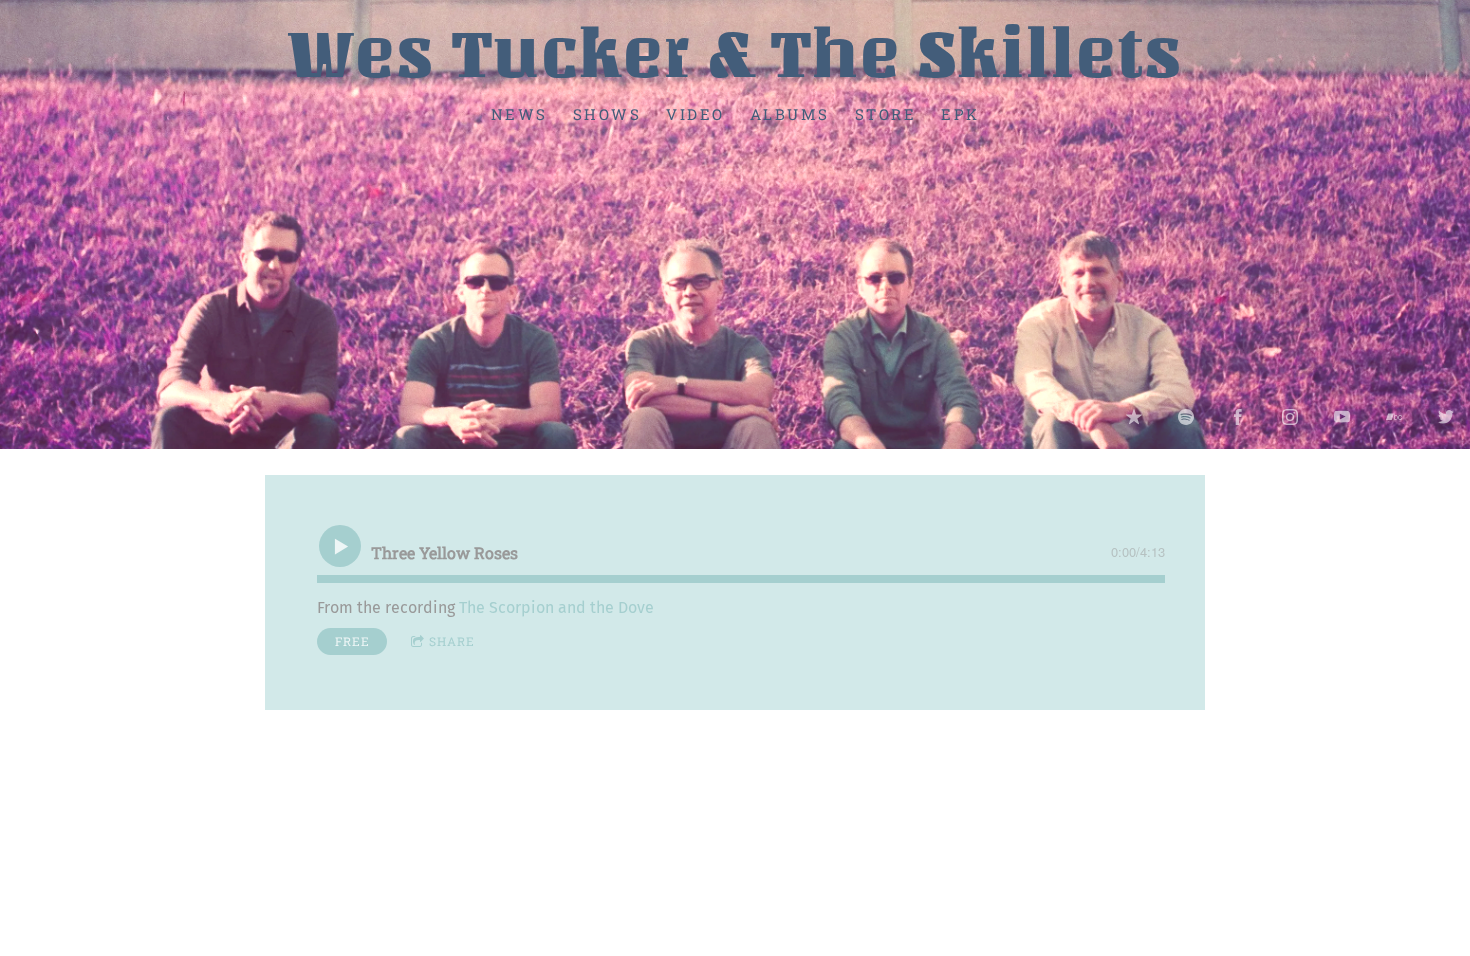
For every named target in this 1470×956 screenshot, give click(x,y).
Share (452, 641)
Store (886, 113)
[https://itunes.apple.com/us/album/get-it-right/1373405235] (1134, 417)
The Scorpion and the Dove (556, 607)
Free (352, 641)
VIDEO (695, 113)
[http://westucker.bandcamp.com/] (1394, 417)
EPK (960, 113)
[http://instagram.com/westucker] (1290, 417)
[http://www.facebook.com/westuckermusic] (1238, 417)
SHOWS (607, 113)
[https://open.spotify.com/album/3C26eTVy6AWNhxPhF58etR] (1186, 417)
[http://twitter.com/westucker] (1446, 417)
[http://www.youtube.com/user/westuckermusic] (1342, 417)
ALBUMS (790, 113)
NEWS (519, 113)
